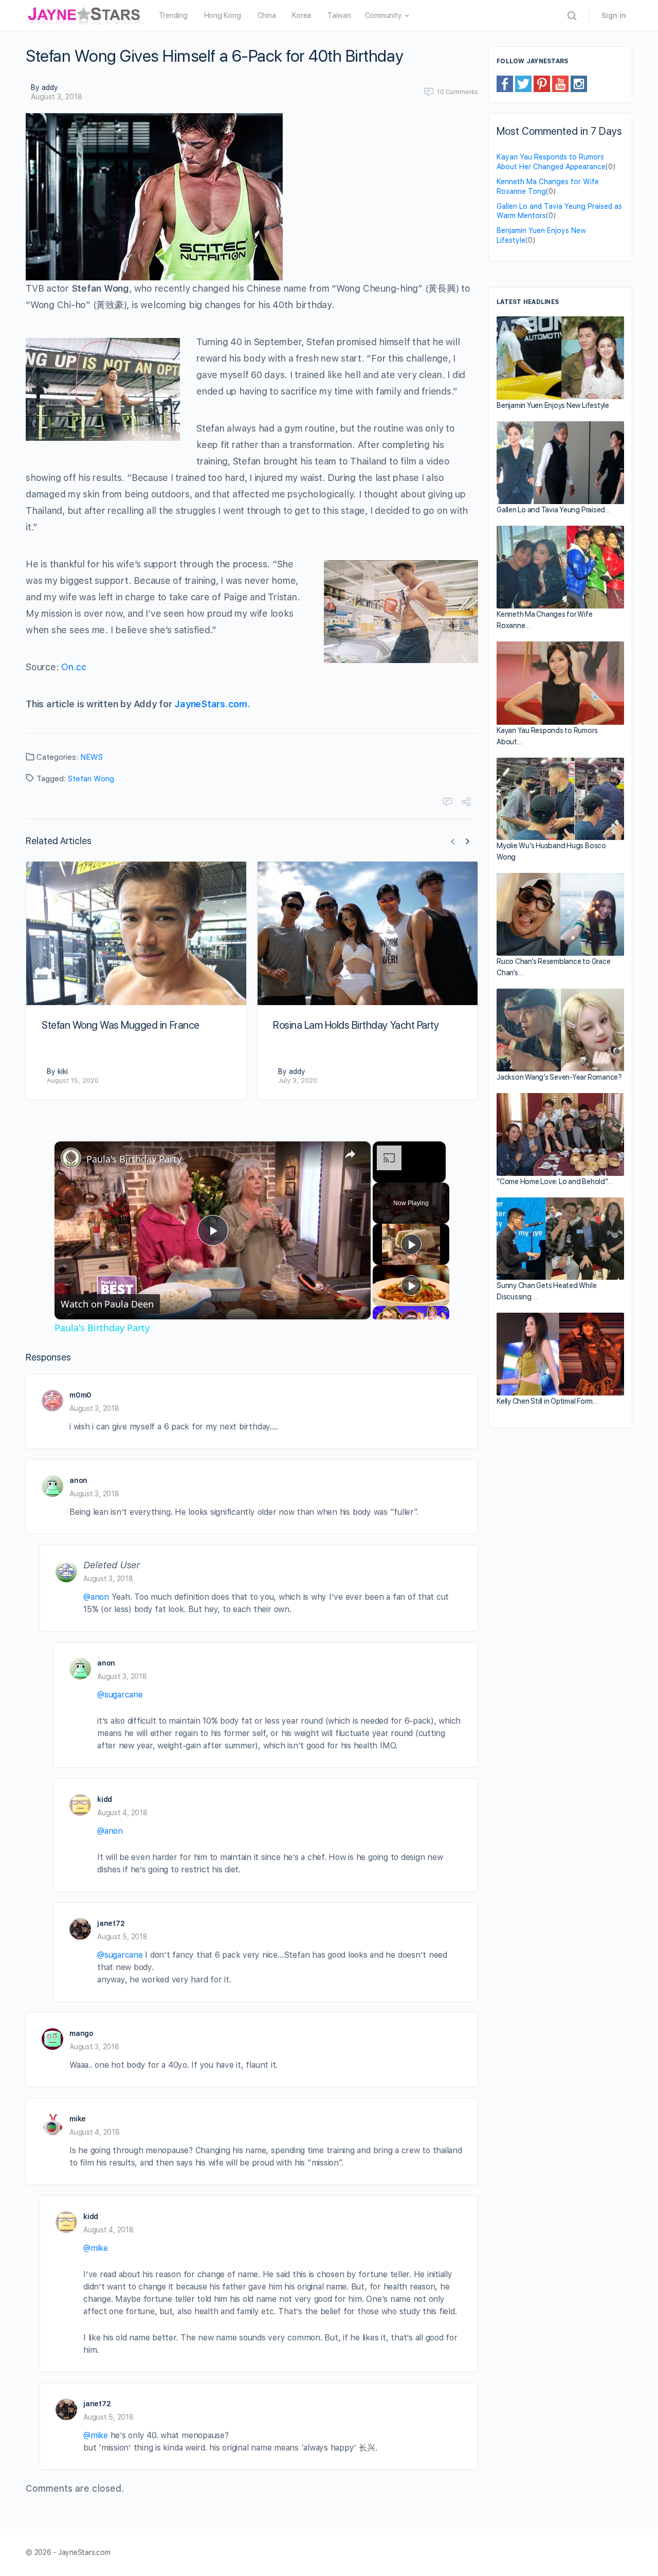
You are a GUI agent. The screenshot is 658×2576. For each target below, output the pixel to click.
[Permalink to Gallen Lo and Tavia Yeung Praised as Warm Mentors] (560, 463)
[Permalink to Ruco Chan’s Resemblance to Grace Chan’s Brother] (560, 914)
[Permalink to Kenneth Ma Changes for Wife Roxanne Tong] (560, 567)
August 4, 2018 (122, 1813)
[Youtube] (560, 83)
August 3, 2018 (57, 97)
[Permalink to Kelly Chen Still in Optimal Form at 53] (560, 1354)
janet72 (111, 1923)
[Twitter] (523, 83)
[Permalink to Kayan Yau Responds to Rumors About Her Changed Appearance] (560, 683)
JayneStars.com (211, 704)
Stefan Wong (91, 779)
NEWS (92, 757)
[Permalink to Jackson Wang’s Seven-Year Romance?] (560, 1030)
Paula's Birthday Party (134, 1159)
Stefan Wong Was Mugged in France (121, 1025)
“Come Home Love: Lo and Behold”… (554, 1182)
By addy (44, 87)
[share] (350, 1154)
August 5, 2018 (122, 1937)
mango (81, 2033)
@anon (96, 1597)
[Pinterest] (542, 83)
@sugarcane (120, 1695)
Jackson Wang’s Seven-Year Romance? (559, 1077)
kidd (105, 1799)
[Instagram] (579, 83)
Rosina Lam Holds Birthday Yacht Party (356, 1025)
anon (78, 1480)
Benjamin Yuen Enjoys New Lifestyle (553, 405)
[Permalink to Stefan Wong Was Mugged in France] (136, 933)
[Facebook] (505, 83)
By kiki (57, 1071)
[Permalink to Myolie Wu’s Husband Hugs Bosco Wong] (560, 799)
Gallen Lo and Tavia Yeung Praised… (554, 510)
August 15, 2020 (73, 1080)
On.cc (74, 667)
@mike (96, 2248)
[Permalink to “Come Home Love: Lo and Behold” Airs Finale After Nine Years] (560, 1134)
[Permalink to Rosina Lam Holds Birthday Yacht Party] (368, 933)
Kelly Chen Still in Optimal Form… (547, 1401)
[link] (71, 1158)
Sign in (614, 15)
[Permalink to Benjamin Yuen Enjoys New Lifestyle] (560, 358)
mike (78, 2119)
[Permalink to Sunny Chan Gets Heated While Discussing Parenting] (560, 1239)
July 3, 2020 (298, 1080)
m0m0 (80, 1395)
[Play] (411, 1244)
